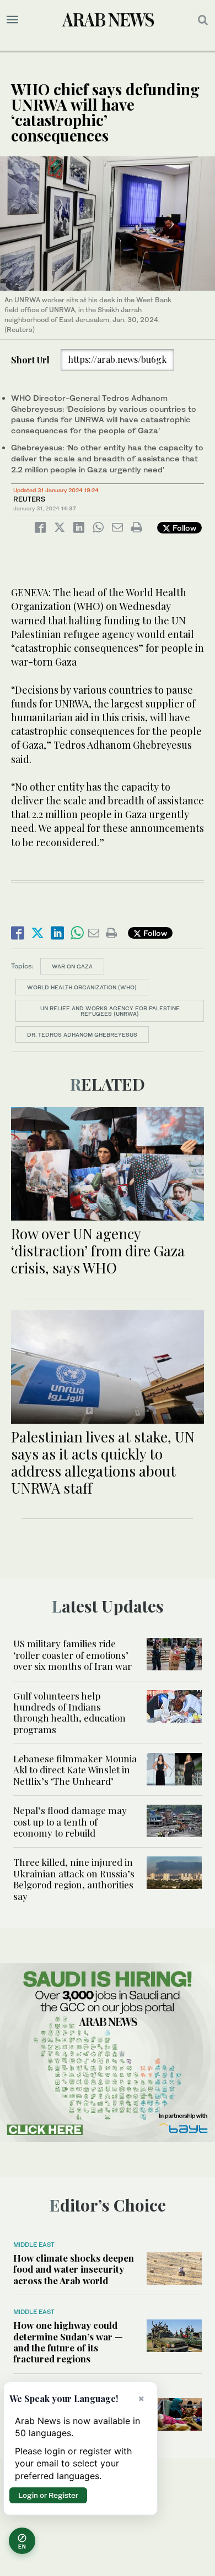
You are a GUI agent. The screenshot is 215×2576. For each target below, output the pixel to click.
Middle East (34, 2245)
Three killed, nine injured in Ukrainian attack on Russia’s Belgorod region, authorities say (74, 1879)
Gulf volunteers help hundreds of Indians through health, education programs (69, 1712)
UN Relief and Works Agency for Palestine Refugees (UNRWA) (110, 1011)
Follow (183, 528)
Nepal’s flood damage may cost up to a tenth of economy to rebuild (70, 1821)
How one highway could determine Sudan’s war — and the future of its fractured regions (68, 2342)
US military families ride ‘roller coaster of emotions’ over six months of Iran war (72, 1655)
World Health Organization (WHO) (82, 987)
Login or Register (48, 2495)
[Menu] (12, 20)
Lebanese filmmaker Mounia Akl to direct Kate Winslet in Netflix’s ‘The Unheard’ (75, 1770)
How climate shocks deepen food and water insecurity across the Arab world (74, 2269)
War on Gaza (72, 966)
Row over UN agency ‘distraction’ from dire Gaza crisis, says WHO (98, 1251)
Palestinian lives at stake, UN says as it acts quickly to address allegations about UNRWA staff (103, 1463)
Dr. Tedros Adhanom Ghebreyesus (82, 1034)
